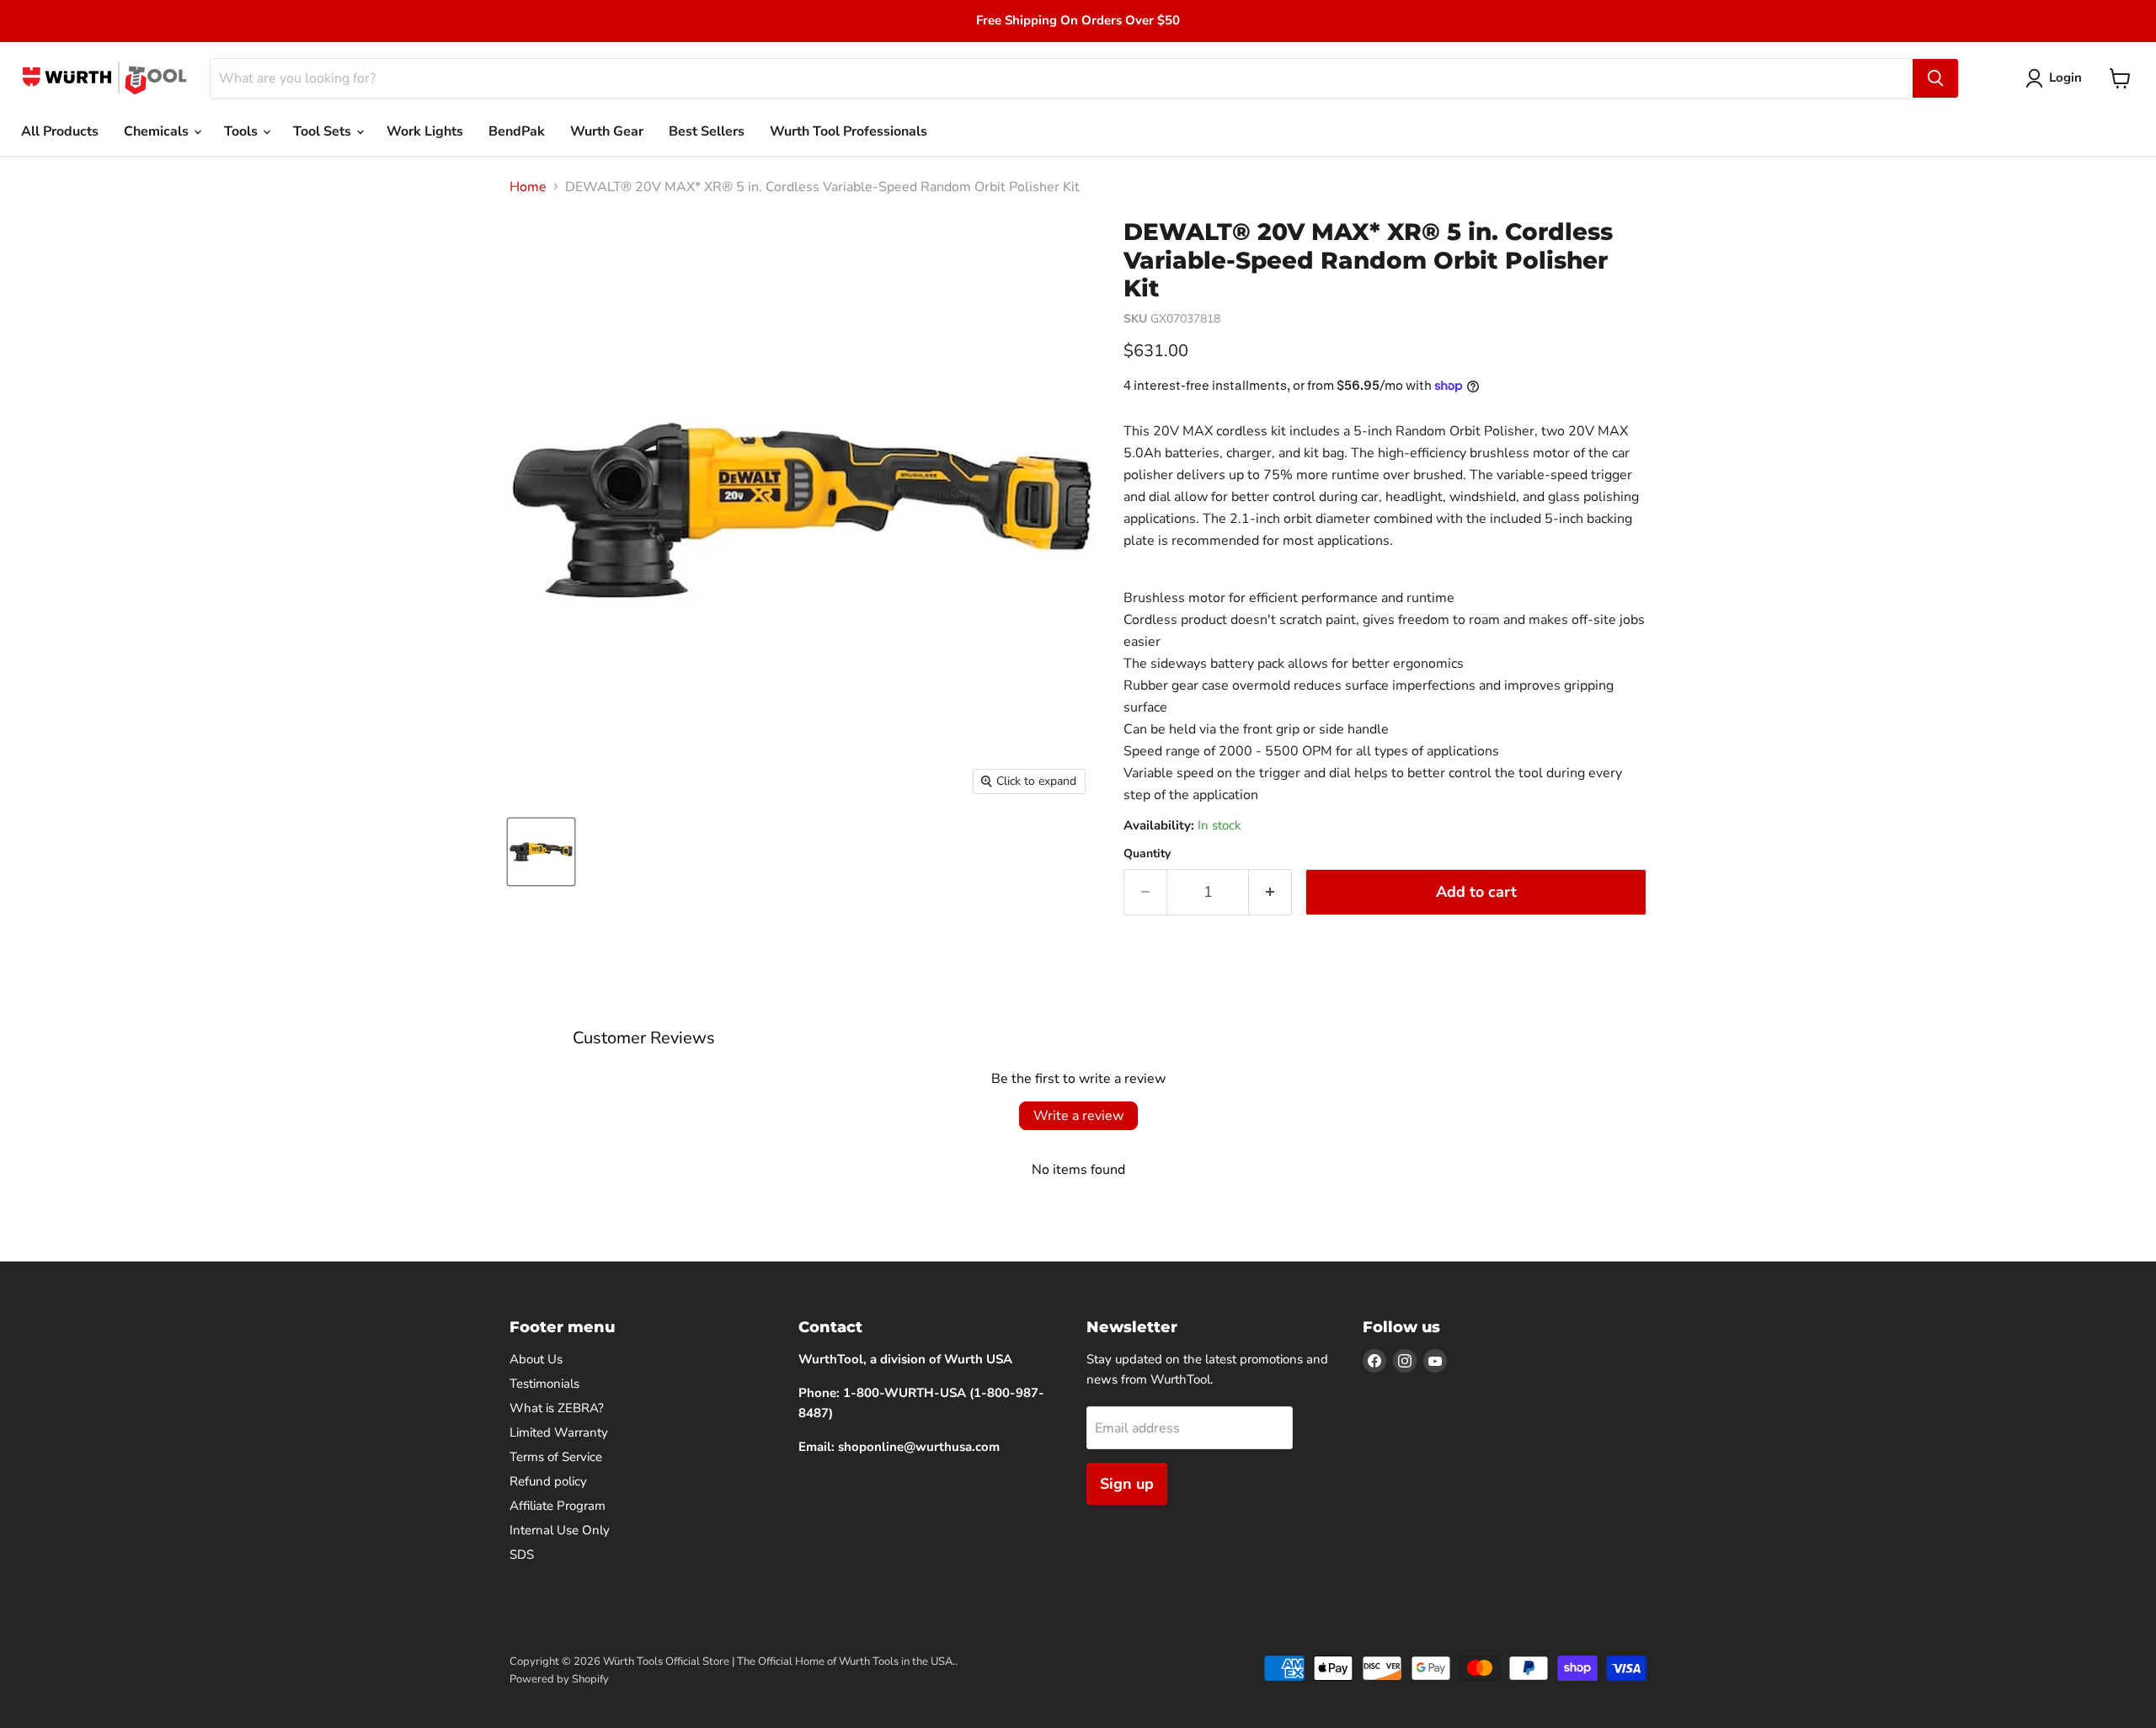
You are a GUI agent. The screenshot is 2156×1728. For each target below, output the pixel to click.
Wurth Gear (607, 131)
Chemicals (158, 131)
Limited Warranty (559, 1432)
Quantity (1147, 854)
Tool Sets (324, 131)
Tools (243, 131)
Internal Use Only (560, 1530)
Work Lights (425, 131)
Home (528, 187)
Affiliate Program (558, 1506)
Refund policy (548, 1481)
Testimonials (544, 1384)
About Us (536, 1359)
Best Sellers (707, 131)
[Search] (1935, 78)
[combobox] (1062, 78)
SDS (522, 1555)
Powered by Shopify (559, 1679)
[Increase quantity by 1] (1270, 892)
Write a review (1078, 1116)
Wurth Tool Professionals (849, 131)
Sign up (1127, 1484)
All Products (60, 131)
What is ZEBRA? (557, 1408)
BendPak (517, 131)
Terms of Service (556, 1457)
